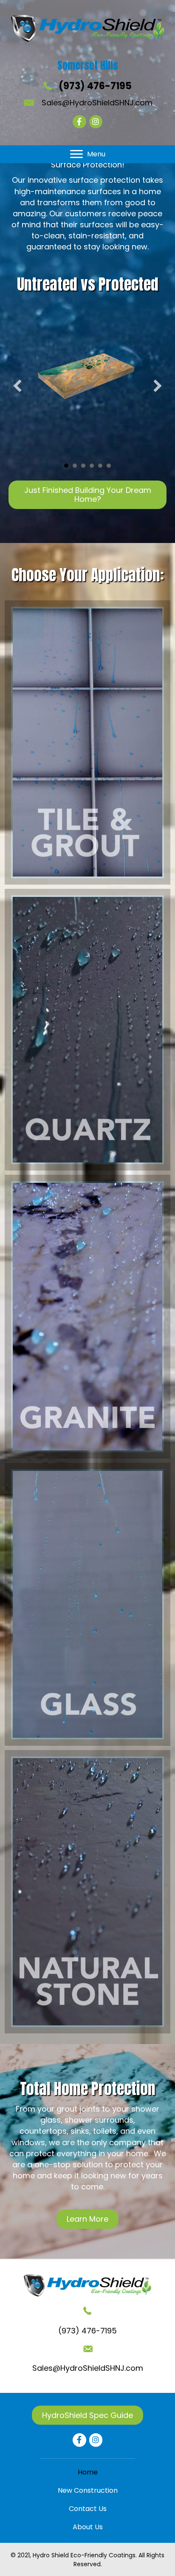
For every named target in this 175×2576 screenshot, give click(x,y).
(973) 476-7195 (95, 86)
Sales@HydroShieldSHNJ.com (97, 103)
